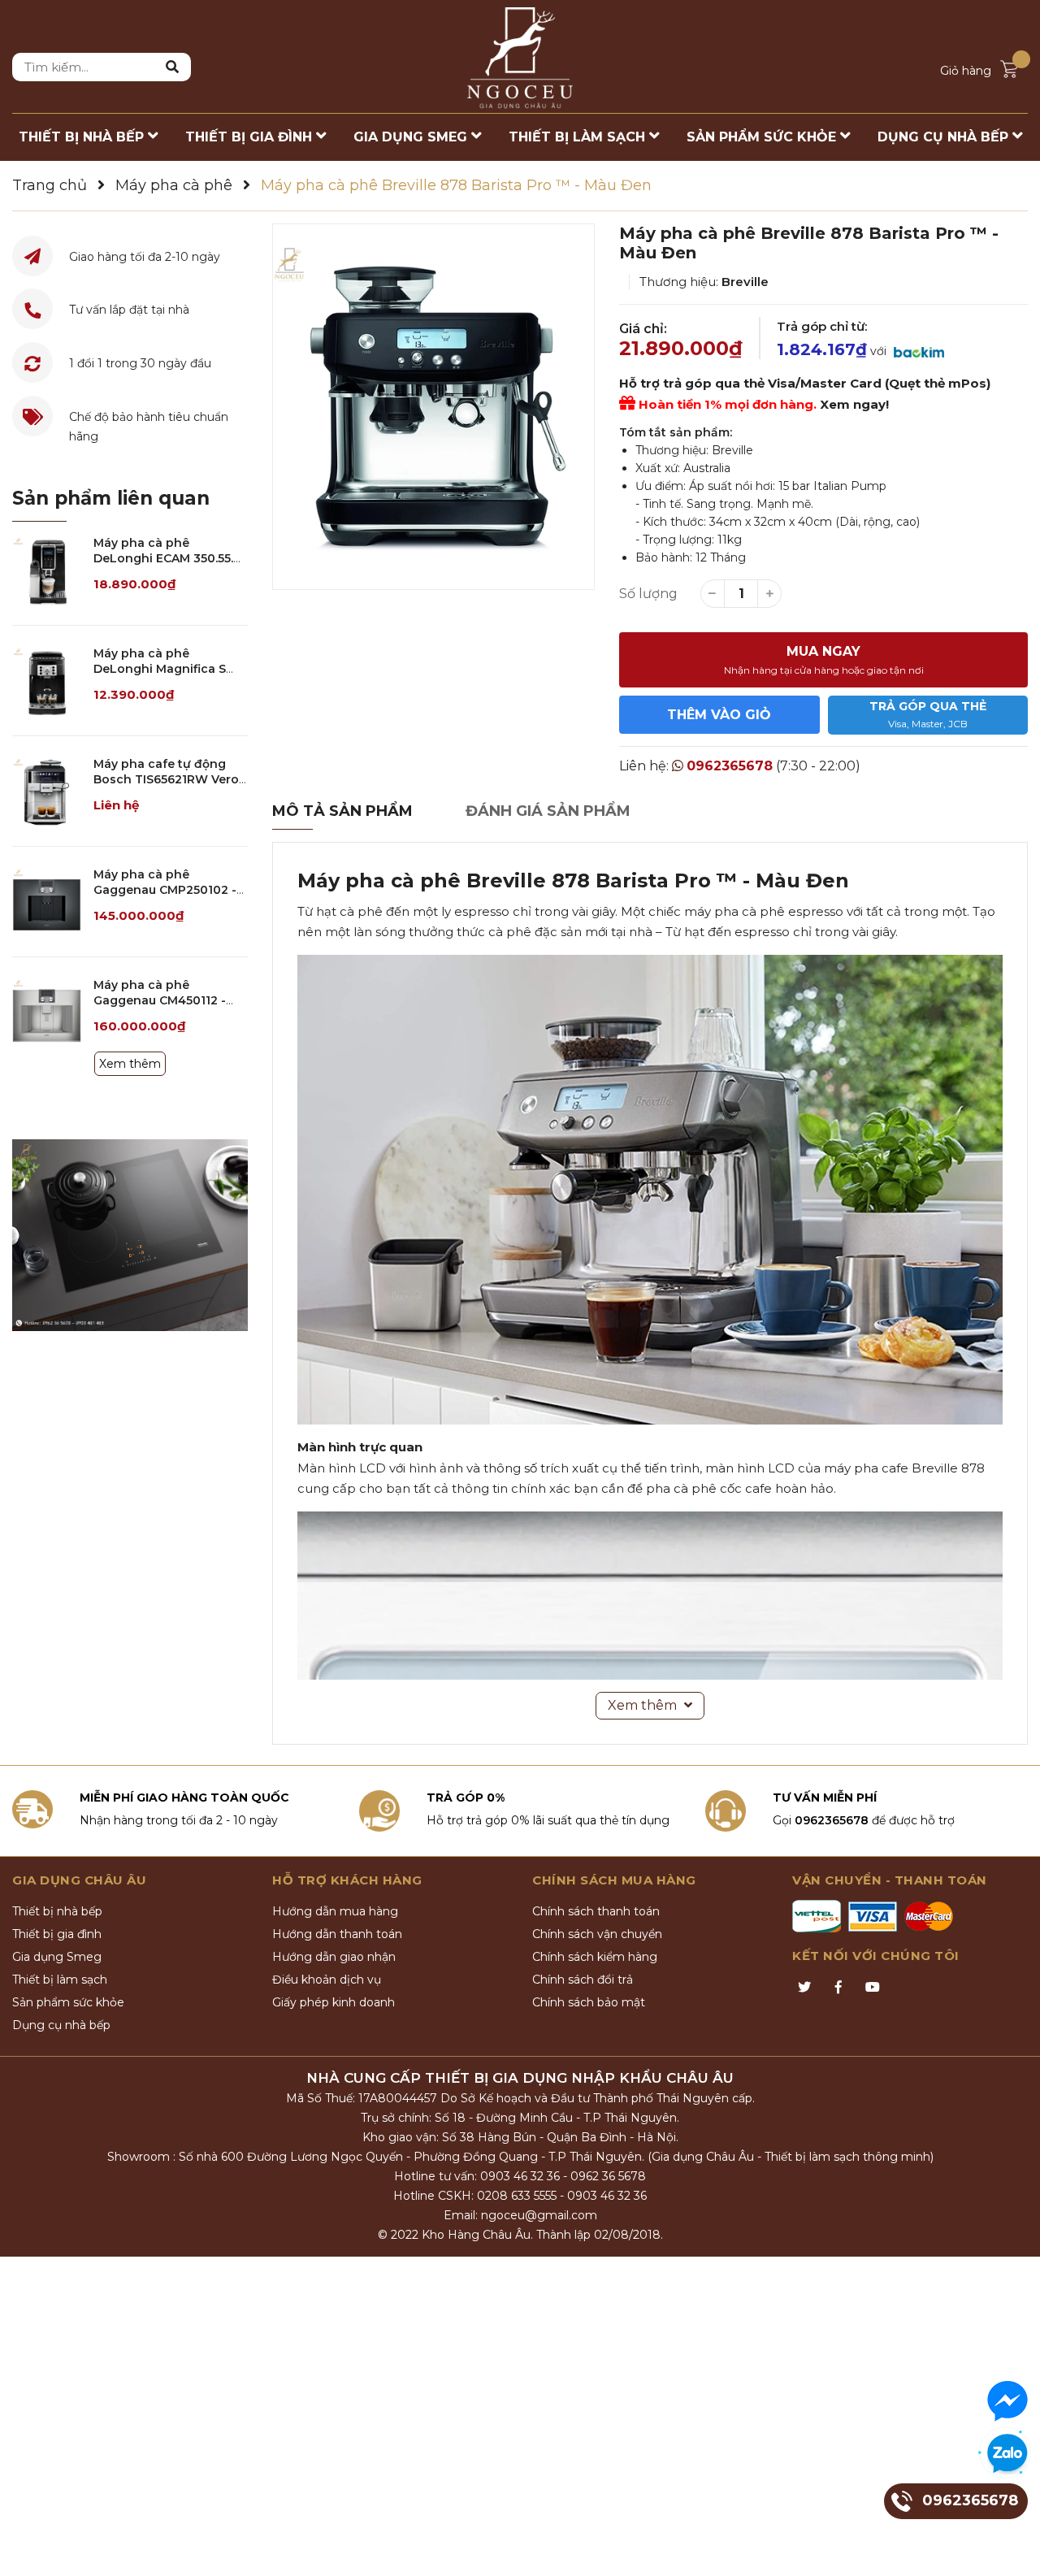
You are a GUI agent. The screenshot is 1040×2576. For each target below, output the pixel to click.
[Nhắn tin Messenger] (1007, 2401)
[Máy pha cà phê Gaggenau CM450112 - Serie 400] (47, 1012)
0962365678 (730, 766)
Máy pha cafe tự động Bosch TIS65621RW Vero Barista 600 (166, 780)
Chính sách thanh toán (596, 1911)
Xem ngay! (854, 404)
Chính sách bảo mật (589, 2002)
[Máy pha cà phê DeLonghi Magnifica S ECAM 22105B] (47, 681)
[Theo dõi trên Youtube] (873, 1988)
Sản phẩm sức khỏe (68, 2002)
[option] (433, 407)
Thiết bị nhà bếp (57, 1911)
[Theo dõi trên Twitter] (804, 1988)
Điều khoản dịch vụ (327, 1980)
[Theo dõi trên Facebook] (838, 1988)
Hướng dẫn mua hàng (335, 1911)
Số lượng (648, 594)
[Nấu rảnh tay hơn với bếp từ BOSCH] (130, 1235)
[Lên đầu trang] (1012, 2548)
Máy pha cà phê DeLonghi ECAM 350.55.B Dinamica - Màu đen (167, 559)
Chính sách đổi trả (583, 1980)
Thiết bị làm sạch (60, 1980)
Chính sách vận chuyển (597, 1934)
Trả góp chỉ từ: (822, 326)
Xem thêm (130, 1064)
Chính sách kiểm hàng (595, 1957)
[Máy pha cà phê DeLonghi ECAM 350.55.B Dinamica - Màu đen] (47, 570)
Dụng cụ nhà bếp (61, 2025)
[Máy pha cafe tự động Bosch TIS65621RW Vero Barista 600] (47, 791)
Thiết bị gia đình (57, 1934)
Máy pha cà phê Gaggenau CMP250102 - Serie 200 (165, 890)
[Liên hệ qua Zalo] (1007, 2454)
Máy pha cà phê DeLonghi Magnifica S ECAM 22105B (160, 669)
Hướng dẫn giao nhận (334, 1957)
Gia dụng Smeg (57, 1957)
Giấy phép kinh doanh (334, 2002)
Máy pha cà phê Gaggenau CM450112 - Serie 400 (160, 1001)
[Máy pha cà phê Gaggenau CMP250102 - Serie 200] (47, 902)
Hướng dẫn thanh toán (337, 1934)
